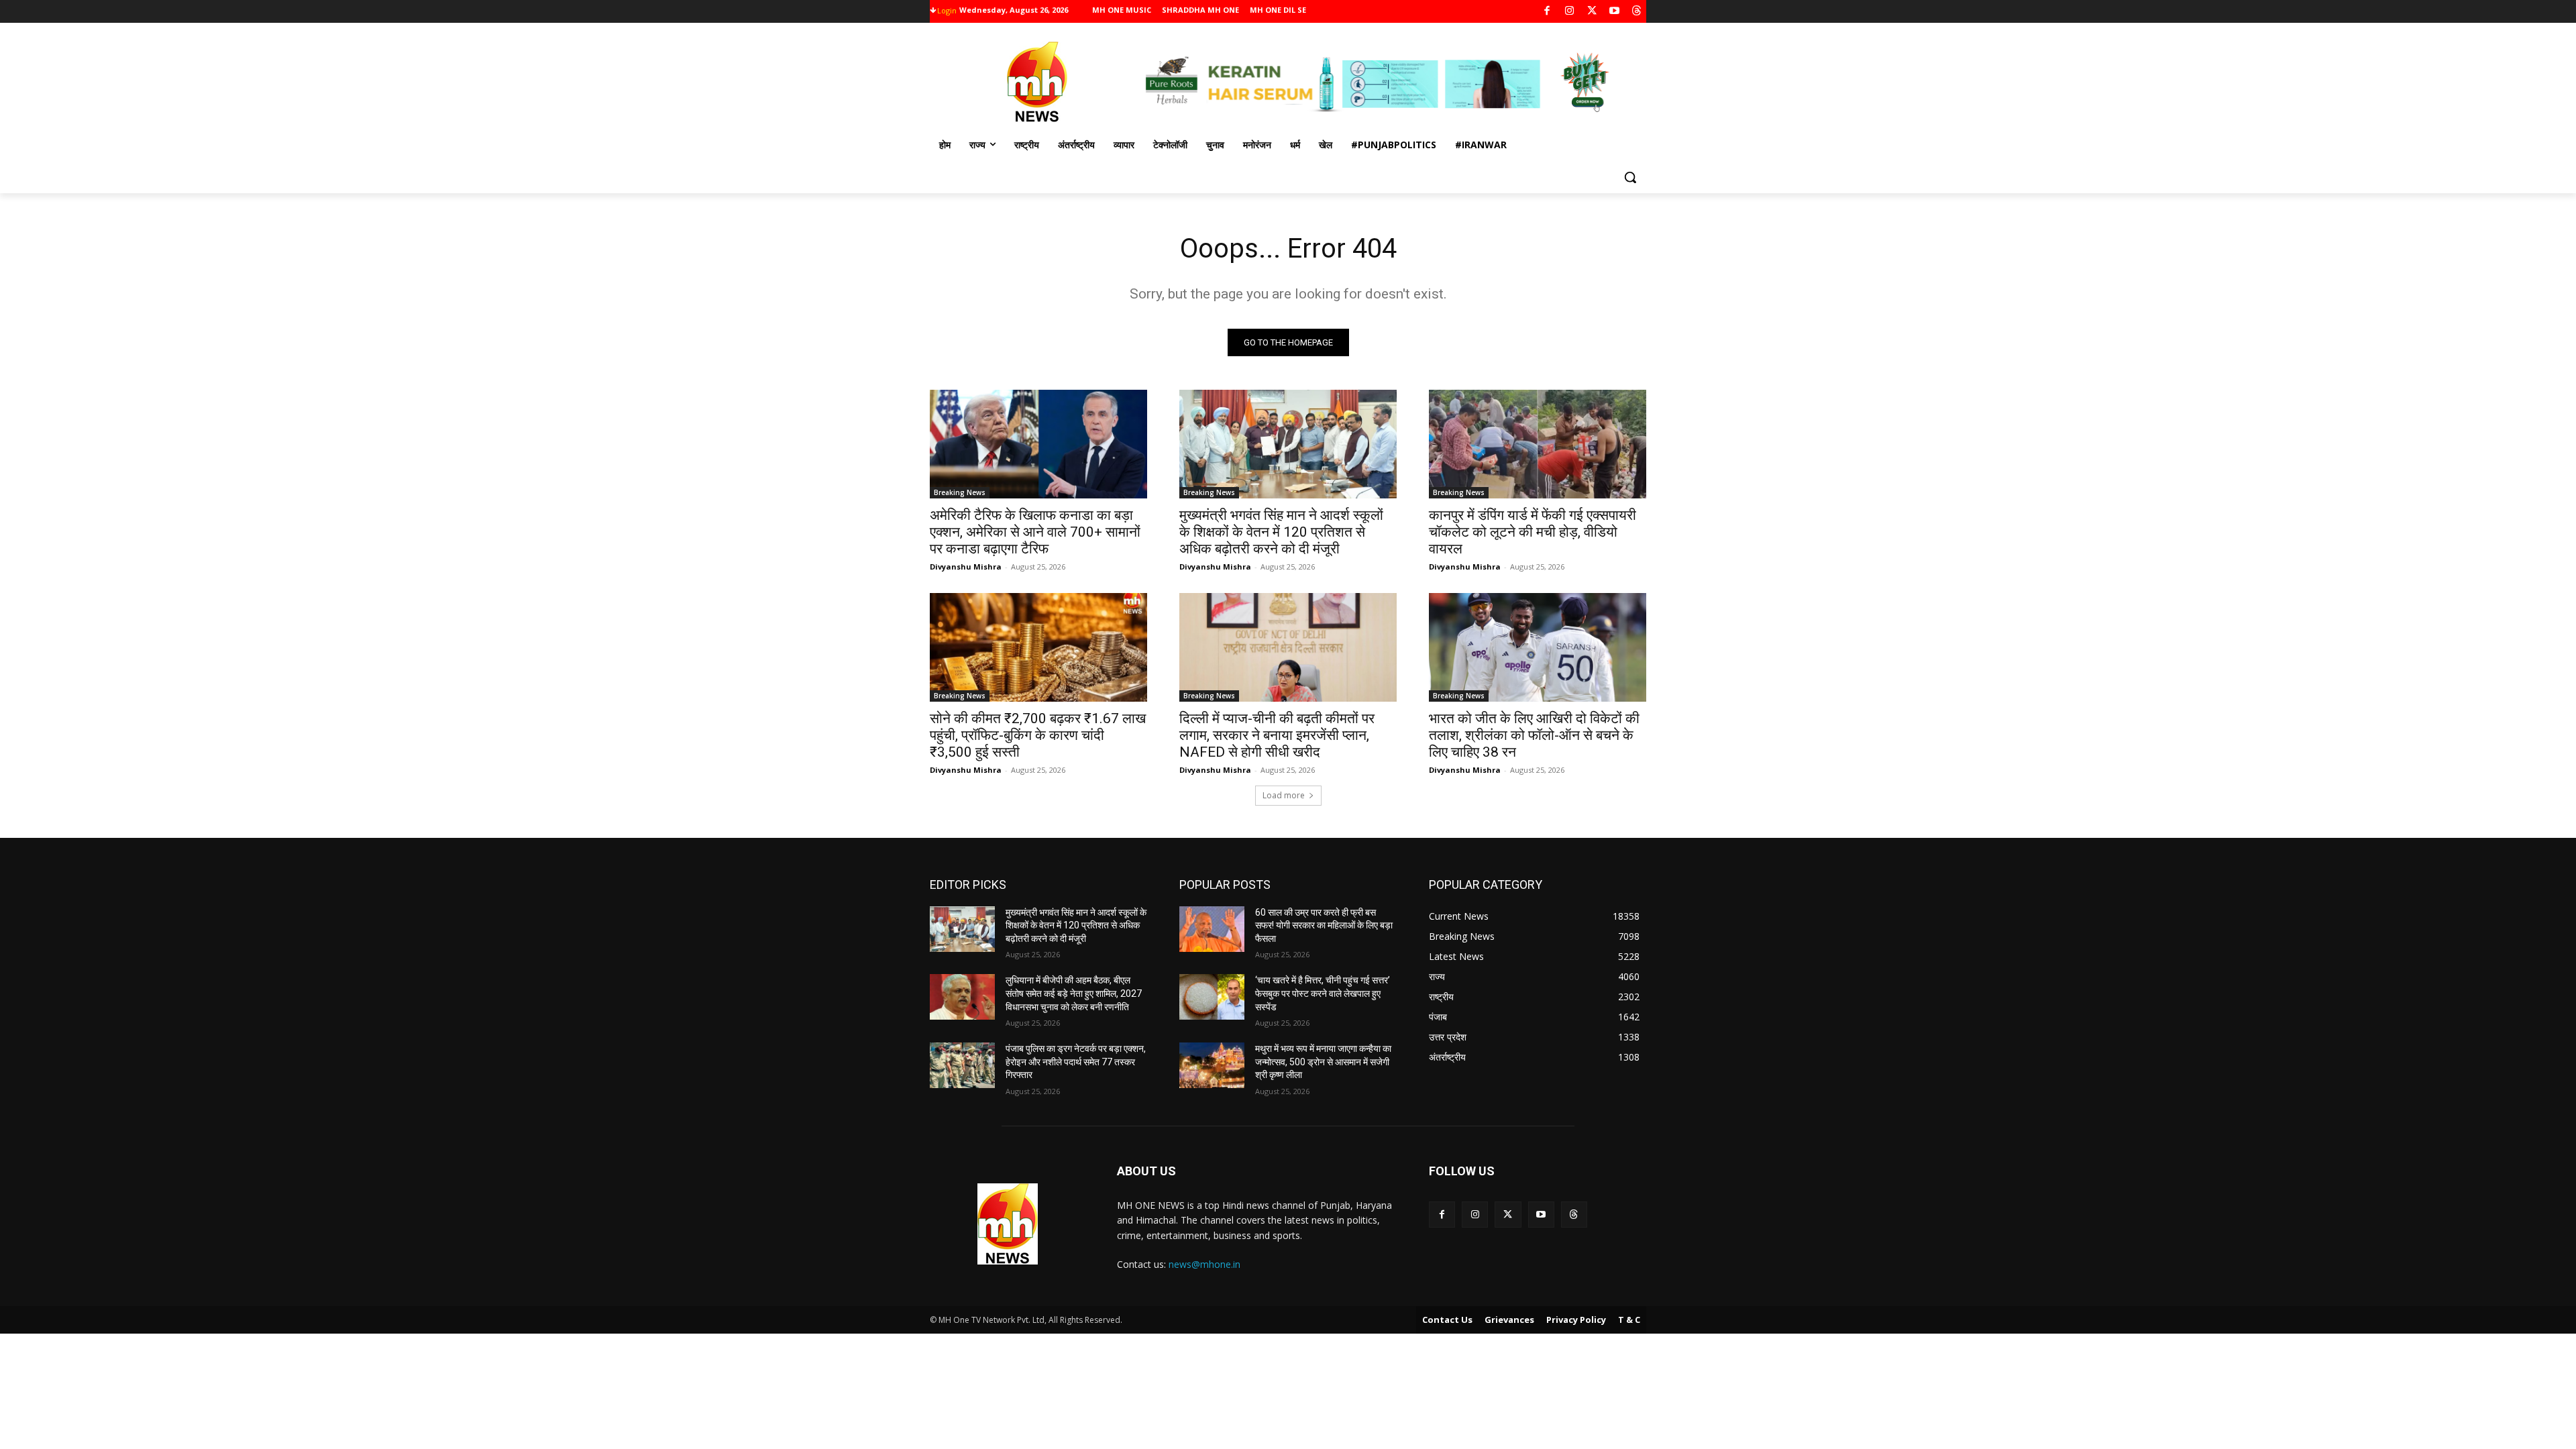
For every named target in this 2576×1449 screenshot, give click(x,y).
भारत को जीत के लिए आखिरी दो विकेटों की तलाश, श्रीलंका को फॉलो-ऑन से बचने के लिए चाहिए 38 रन (1534, 735)
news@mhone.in (1204, 1264)
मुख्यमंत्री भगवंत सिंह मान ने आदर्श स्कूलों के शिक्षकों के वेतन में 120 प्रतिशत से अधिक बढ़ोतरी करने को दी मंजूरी (1281, 532)
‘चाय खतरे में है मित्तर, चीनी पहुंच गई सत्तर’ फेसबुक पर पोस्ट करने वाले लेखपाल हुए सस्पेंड (1323, 993)
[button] (1630, 177)
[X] (1592, 12)
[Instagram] (1569, 12)
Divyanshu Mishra (966, 567)
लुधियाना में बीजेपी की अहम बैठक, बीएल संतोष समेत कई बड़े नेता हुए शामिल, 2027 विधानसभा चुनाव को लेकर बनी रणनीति (1074, 993)
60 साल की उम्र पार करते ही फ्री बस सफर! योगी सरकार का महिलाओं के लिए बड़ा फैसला (1324, 925)
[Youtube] (1614, 12)
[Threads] (1637, 12)
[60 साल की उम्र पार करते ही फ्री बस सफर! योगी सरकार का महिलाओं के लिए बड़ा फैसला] (1212, 929)
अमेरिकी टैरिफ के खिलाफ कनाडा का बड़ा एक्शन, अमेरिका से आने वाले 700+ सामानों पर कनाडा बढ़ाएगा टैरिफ (1035, 532)
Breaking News (960, 492)
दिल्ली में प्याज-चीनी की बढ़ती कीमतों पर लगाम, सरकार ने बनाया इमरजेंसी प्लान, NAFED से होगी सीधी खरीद (1277, 735)
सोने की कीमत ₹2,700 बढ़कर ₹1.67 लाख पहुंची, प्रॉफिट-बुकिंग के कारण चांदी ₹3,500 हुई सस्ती (1038, 735)
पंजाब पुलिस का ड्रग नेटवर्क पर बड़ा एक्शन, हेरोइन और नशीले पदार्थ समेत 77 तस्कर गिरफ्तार (1076, 1062)
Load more (1284, 795)
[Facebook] (1547, 12)
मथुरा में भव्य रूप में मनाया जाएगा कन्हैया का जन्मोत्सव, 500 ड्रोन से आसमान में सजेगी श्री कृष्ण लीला (1323, 1062)
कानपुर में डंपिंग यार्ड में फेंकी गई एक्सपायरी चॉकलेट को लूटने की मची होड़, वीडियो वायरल (1533, 532)
